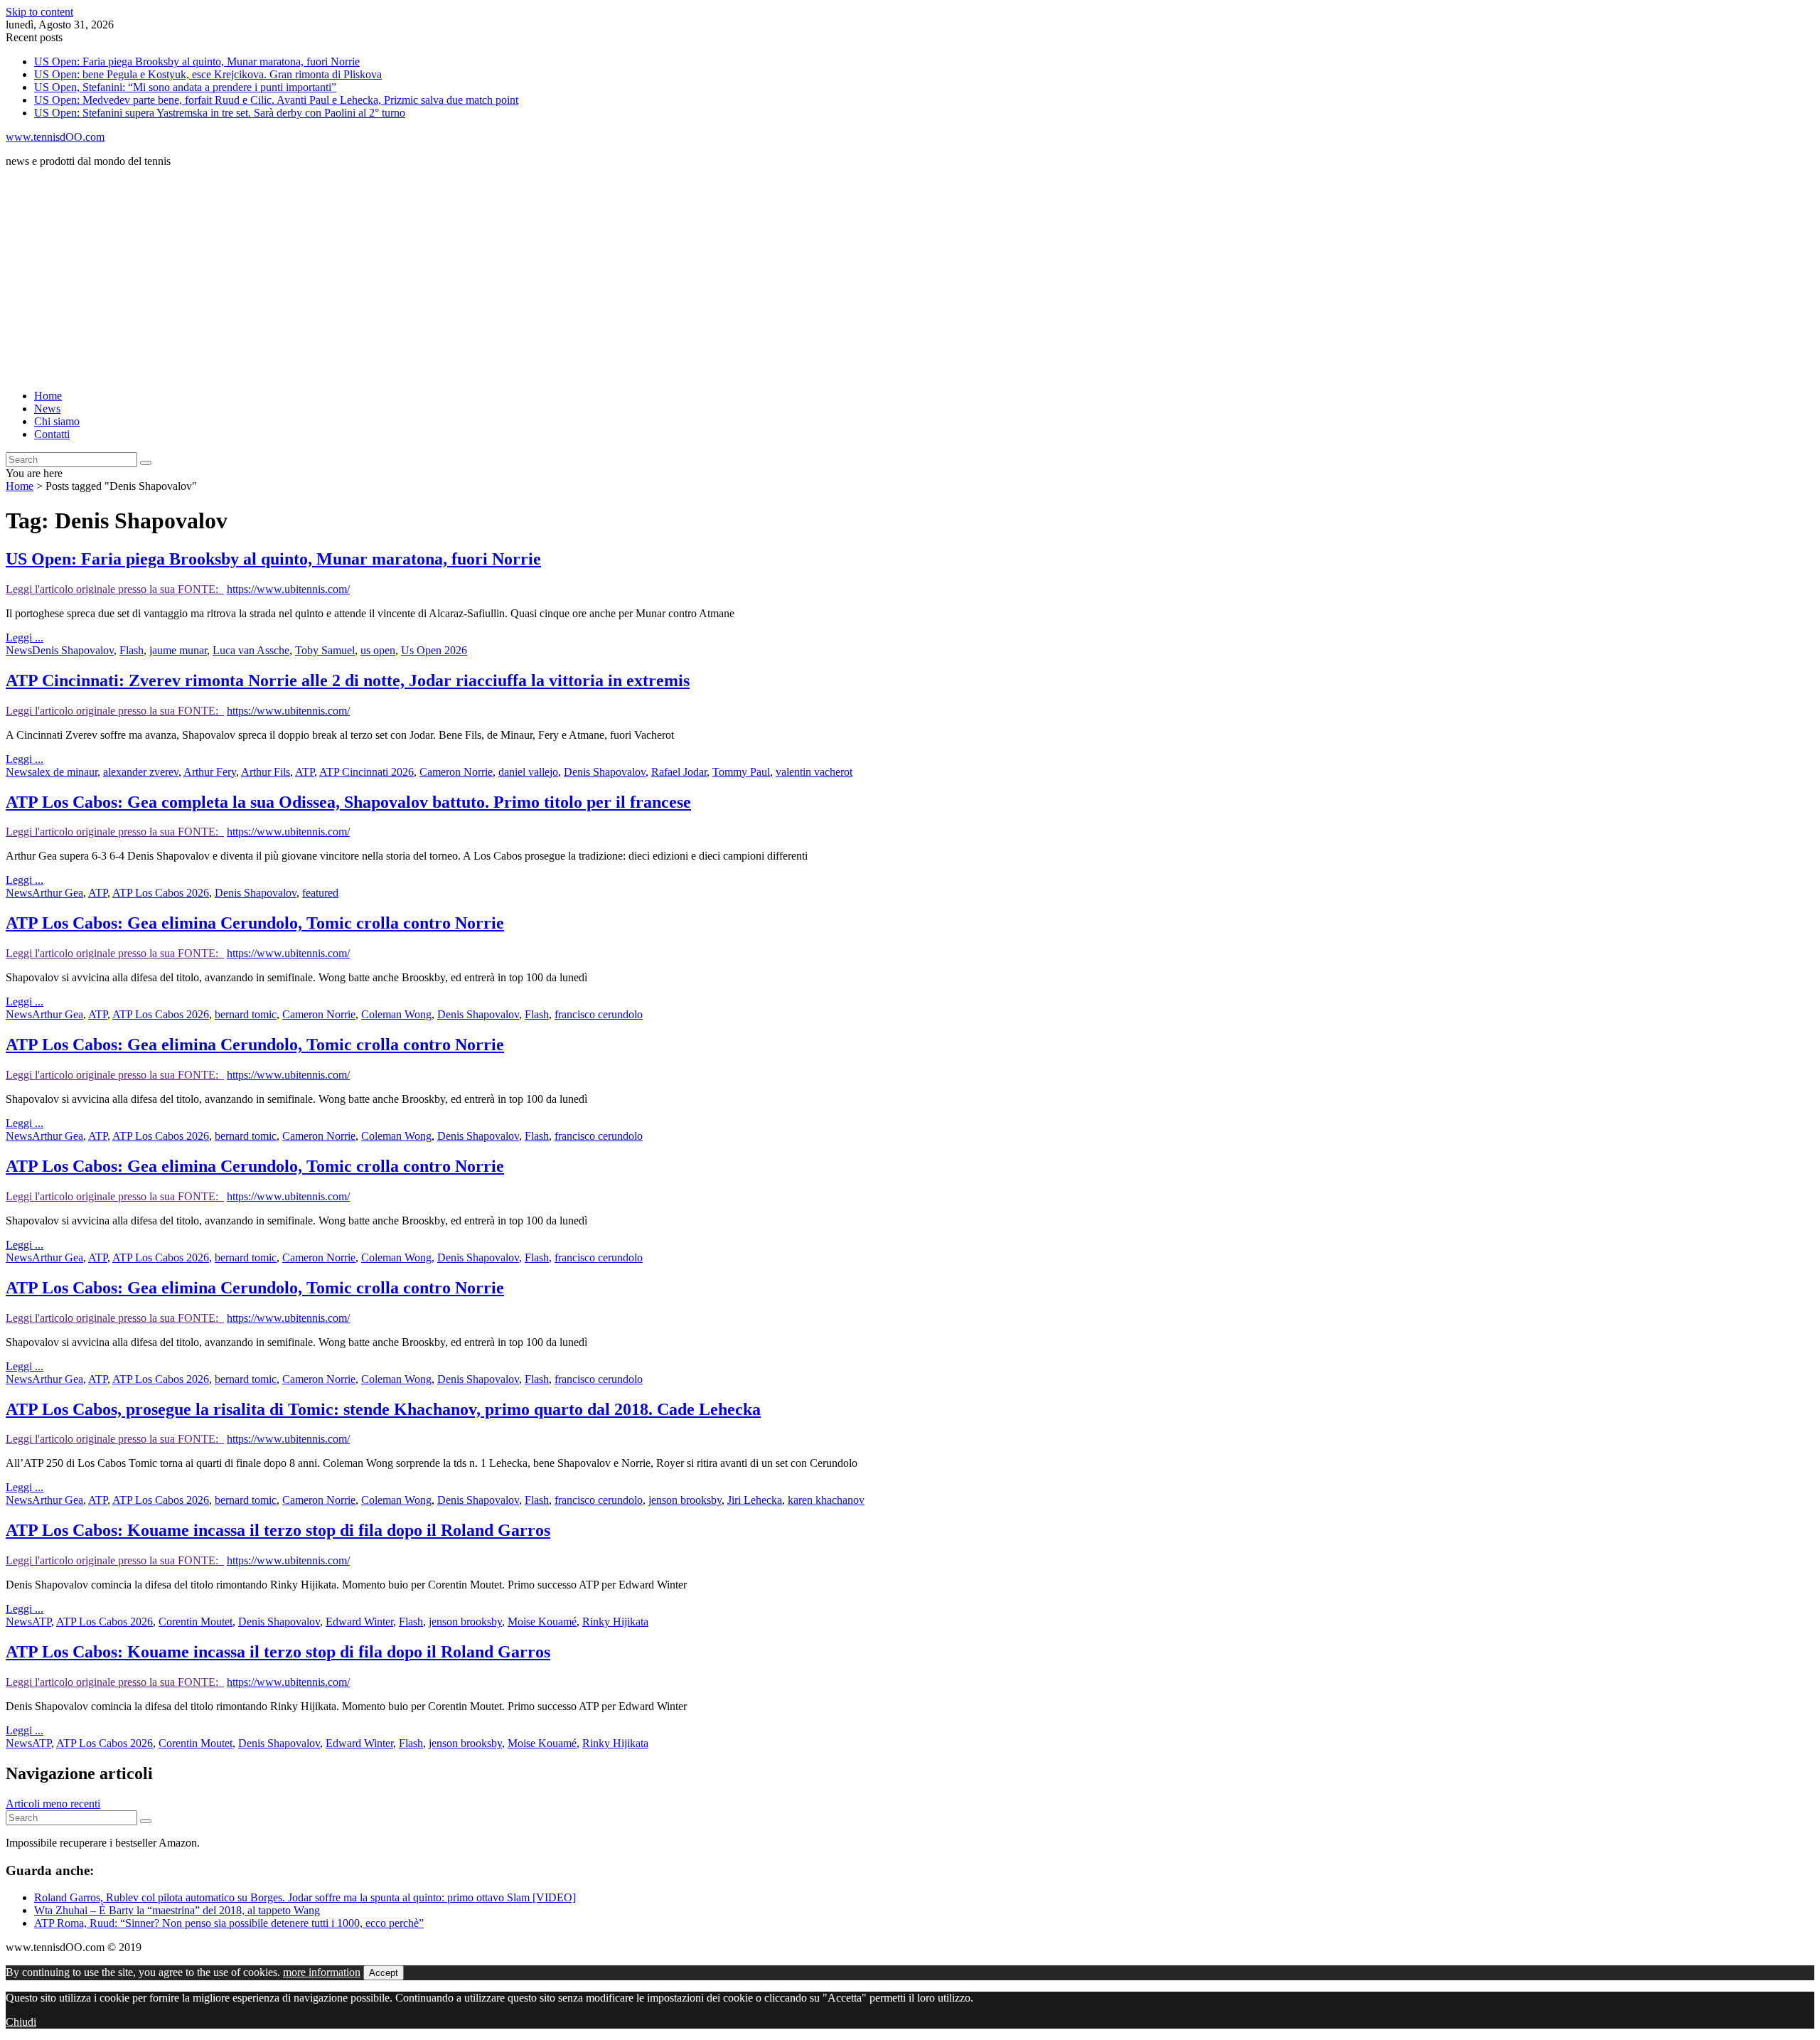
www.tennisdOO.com (55, 137)
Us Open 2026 (434, 650)
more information (322, 1972)
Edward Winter (359, 1622)
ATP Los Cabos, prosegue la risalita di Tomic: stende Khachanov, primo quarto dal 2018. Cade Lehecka (383, 1409)
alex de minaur (65, 772)
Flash (132, 650)
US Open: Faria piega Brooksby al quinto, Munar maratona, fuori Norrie (197, 62)
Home (48, 396)
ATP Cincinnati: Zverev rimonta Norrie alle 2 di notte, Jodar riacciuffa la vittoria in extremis (348, 680)
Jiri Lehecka (755, 1500)
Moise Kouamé (542, 1622)
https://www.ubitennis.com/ (288, 589)
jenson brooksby (685, 1500)
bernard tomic (246, 1014)
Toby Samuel (325, 650)
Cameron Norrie (456, 772)
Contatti (52, 434)
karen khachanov (826, 1500)
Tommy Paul (741, 772)
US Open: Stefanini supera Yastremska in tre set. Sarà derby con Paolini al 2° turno (220, 113)
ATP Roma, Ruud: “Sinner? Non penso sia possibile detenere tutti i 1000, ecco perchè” (229, 1923)
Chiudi (21, 2022)
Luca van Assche (251, 650)
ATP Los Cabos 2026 (161, 893)
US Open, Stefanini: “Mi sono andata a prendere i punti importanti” (185, 87)
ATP (305, 772)
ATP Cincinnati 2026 (366, 772)
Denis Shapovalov (73, 650)
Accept (384, 1973)
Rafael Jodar (679, 772)
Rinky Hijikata (615, 1622)
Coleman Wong (396, 1014)
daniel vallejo (528, 772)
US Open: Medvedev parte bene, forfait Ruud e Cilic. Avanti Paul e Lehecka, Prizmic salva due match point (276, 100)
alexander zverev (141, 772)
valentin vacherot (814, 772)
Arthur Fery (210, 772)
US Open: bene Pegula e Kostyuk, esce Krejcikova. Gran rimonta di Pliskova (208, 74)
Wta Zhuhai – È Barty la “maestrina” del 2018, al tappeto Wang (177, 1910)
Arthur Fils (266, 772)
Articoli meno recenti (53, 1804)
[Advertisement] (432, 279)
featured (320, 893)
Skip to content (39, 12)
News (47, 408)
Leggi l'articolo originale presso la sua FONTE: (115, 589)
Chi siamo (57, 421)
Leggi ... (25, 637)
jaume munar (178, 650)
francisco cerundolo (599, 1014)
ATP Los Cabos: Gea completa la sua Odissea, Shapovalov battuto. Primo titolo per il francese (348, 802)
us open (378, 650)
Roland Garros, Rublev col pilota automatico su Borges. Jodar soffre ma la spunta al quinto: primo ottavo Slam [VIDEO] (305, 1897)
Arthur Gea (58, 893)
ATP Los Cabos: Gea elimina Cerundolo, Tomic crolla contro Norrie (255, 923)
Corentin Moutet (196, 1622)
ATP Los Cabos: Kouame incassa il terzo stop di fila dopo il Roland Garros (278, 1530)
